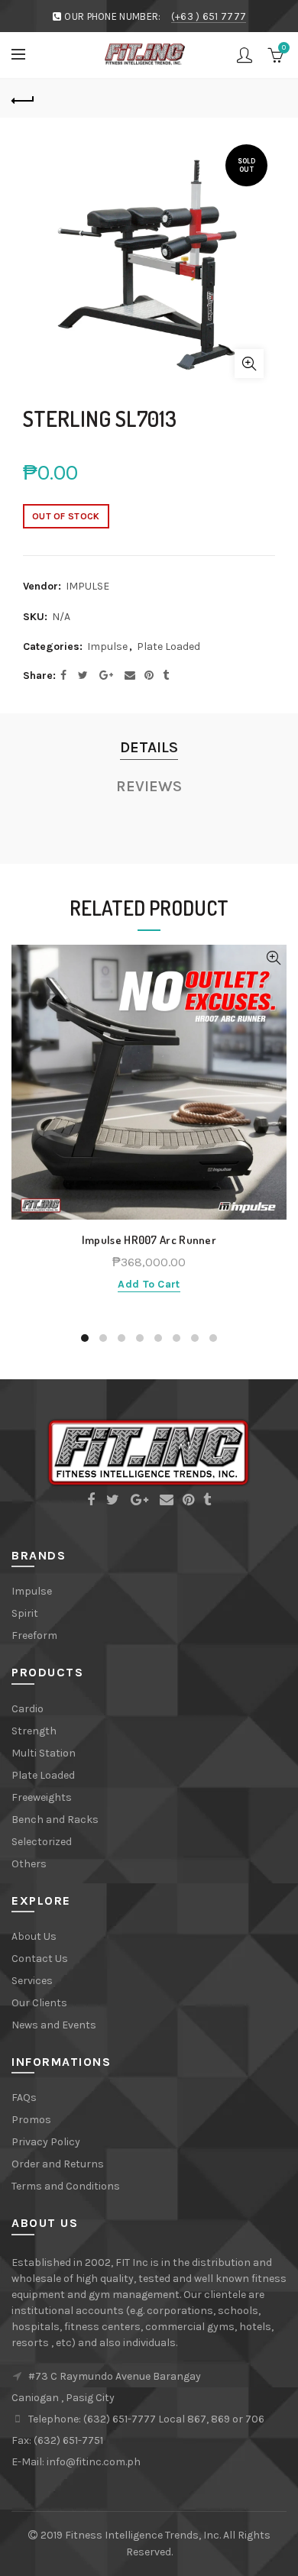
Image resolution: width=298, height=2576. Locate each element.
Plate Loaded (168, 646)
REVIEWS (149, 786)
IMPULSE (87, 586)
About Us (34, 1936)
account (245, 55)
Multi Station (44, 1753)
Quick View (273, 958)
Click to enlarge (249, 364)
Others (29, 1864)
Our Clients (39, 2003)
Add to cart (149, 1284)
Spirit (25, 1613)
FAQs (24, 2098)
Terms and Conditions (66, 2186)
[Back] (23, 99)
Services (32, 1981)
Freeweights (42, 1797)
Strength (34, 1731)
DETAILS (149, 747)
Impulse (107, 646)
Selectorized (42, 1842)
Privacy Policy (46, 2142)
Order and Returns (58, 2164)
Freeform (34, 1635)
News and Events (54, 2025)
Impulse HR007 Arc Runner (149, 1240)
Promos (31, 2120)
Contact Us (40, 1959)
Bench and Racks (55, 1820)
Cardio (28, 1709)
